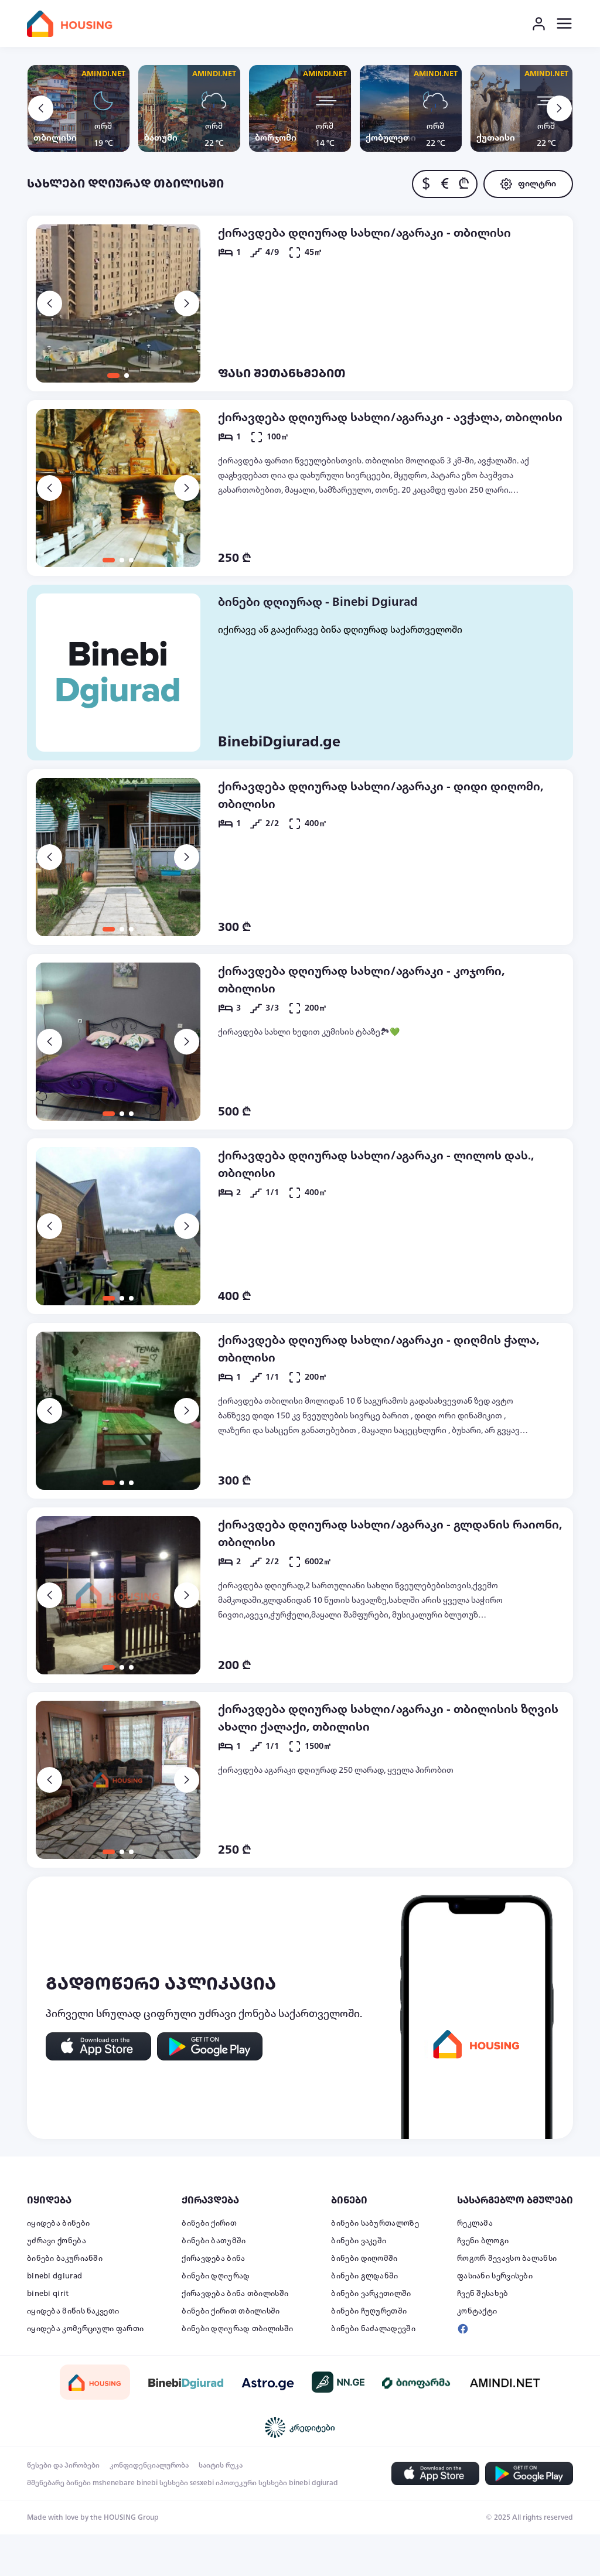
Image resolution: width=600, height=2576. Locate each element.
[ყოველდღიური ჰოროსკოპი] (268, 2382)
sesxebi (202, 2483)
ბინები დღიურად (216, 2276)
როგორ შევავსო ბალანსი (507, 2258)
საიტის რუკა (221, 2465)
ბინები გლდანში (364, 2276)
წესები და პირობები (63, 2465)
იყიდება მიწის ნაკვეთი (73, 2311)
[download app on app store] (98, 2046)
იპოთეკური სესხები (251, 2483)
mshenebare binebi (125, 2483)
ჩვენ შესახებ (483, 2294)
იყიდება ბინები (58, 2223)
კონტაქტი (477, 2311)
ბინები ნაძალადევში (373, 2329)
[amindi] (505, 2382)
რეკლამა (475, 2223)
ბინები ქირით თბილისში (231, 2311)
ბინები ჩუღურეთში (369, 2311)
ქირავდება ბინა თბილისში (235, 2294)
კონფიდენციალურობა (149, 2465)
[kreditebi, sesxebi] (300, 2427)
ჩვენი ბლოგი (483, 2241)
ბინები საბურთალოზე (375, 2223)
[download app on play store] (210, 2046)
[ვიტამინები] (417, 2382)
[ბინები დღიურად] (118, 673)
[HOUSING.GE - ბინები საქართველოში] (95, 2382)
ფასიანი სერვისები (495, 2276)
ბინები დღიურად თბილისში (237, 2329)
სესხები (174, 2483)
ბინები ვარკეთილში (371, 2294)
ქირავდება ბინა (213, 2258)
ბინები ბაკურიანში (65, 2258)
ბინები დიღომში (364, 2258)
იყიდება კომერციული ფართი (85, 2329)
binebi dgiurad (54, 2276)
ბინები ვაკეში (359, 2241)
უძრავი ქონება (57, 2241)
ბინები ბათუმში (214, 2241)
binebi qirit (48, 2294)
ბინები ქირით (209, 2223)
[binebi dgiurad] (186, 2382)
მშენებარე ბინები (59, 2483)
